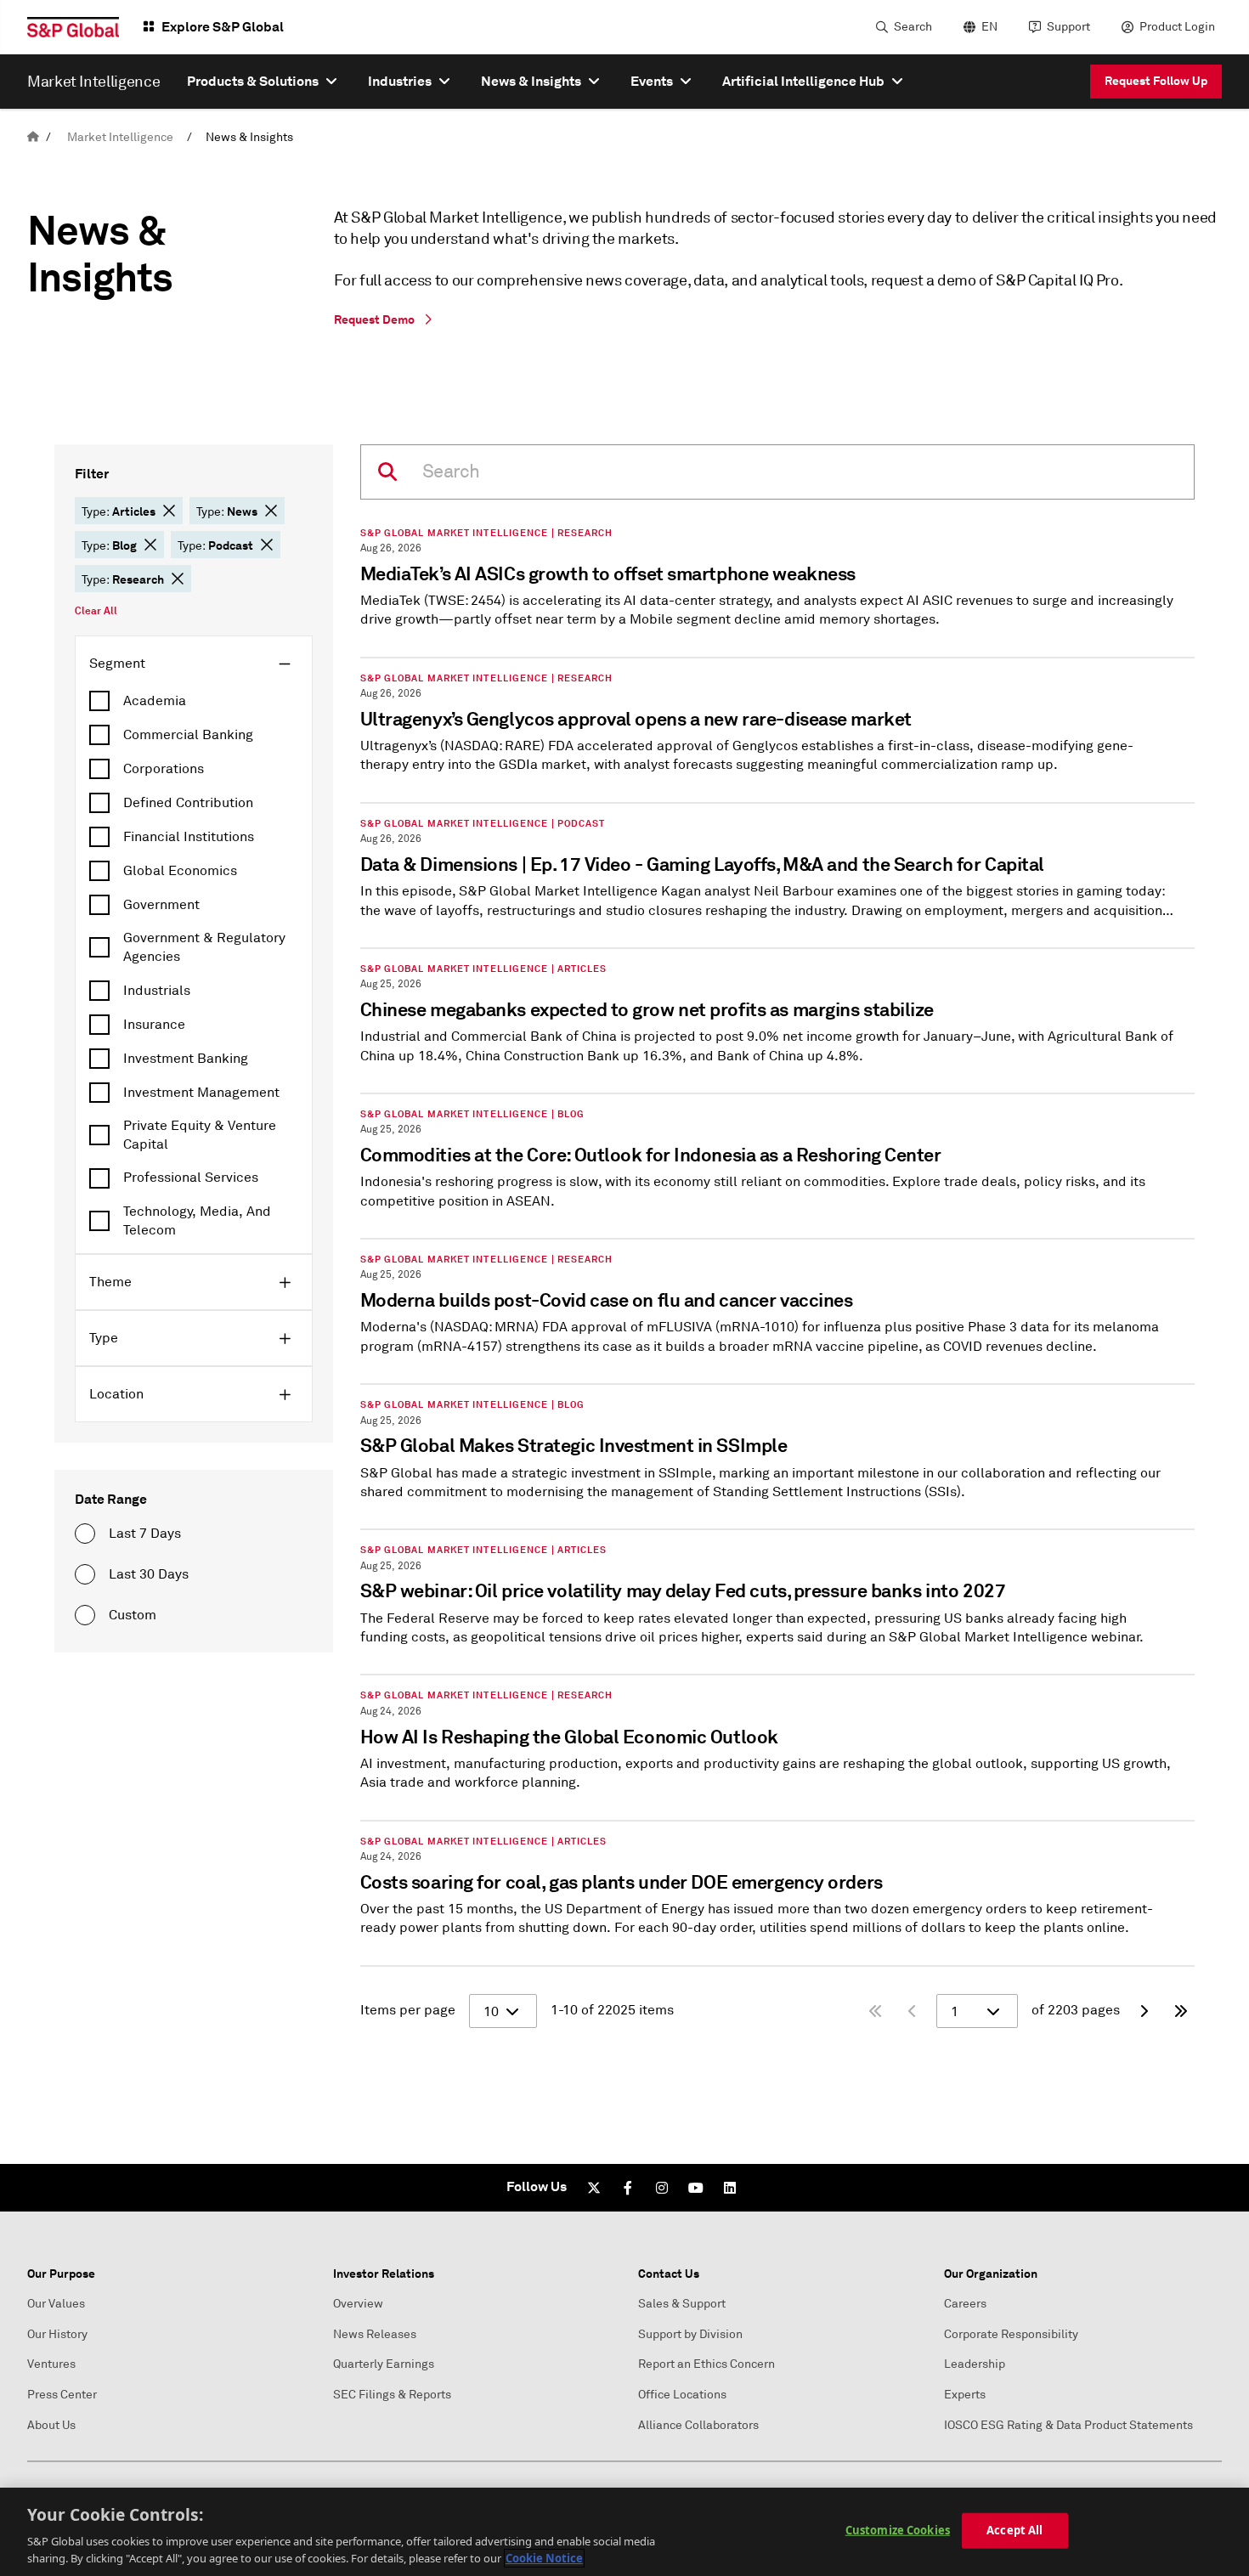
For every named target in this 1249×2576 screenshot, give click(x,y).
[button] (169, 511)
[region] (624, 2532)
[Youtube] (696, 2188)
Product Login (1177, 27)
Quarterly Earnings (384, 2364)
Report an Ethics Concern (706, 2364)
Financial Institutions (189, 837)
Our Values (56, 2304)
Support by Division (690, 2334)
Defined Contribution (188, 803)
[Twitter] (594, 2188)
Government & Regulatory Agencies (204, 947)
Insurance (154, 1025)
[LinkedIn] (730, 2188)
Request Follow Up (1156, 81)
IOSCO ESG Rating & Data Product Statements (1068, 2425)
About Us (51, 2425)
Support (1068, 27)
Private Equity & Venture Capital (200, 1135)
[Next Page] (1144, 2011)
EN (989, 27)
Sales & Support (682, 2304)
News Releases (375, 2334)
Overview (358, 2304)
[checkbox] (194, 701)
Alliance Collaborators (698, 2425)
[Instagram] (662, 2188)
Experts (965, 2395)
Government (161, 905)
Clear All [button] (96, 611)
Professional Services (191, 1178)
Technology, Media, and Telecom (197, 1221)
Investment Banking (186, 1059)
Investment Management (201, 1093)
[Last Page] (1181, 2011)
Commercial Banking (188, 735)
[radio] (85, 1534)
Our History (57, 2334)
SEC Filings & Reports (392, 2395)
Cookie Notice (544, 2558)
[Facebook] (628, 2188)
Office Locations (682, 2395)
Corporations (164, 769)
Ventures (51, 2364)
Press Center (62, 2395)
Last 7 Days (145, 1534)
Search (913, 27)
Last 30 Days (149, 1574)
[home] (33, 137)
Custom (133, 1615)
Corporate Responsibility (1011, 2334)
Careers (965, 2304)
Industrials (157, 991)
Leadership (975, 2364)
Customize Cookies (898, 2530)
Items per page (408, 2010)
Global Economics (180, 871)
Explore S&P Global (223, 27)
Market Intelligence (120, 137)
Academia (155, 701)
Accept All (1014, 2530)
